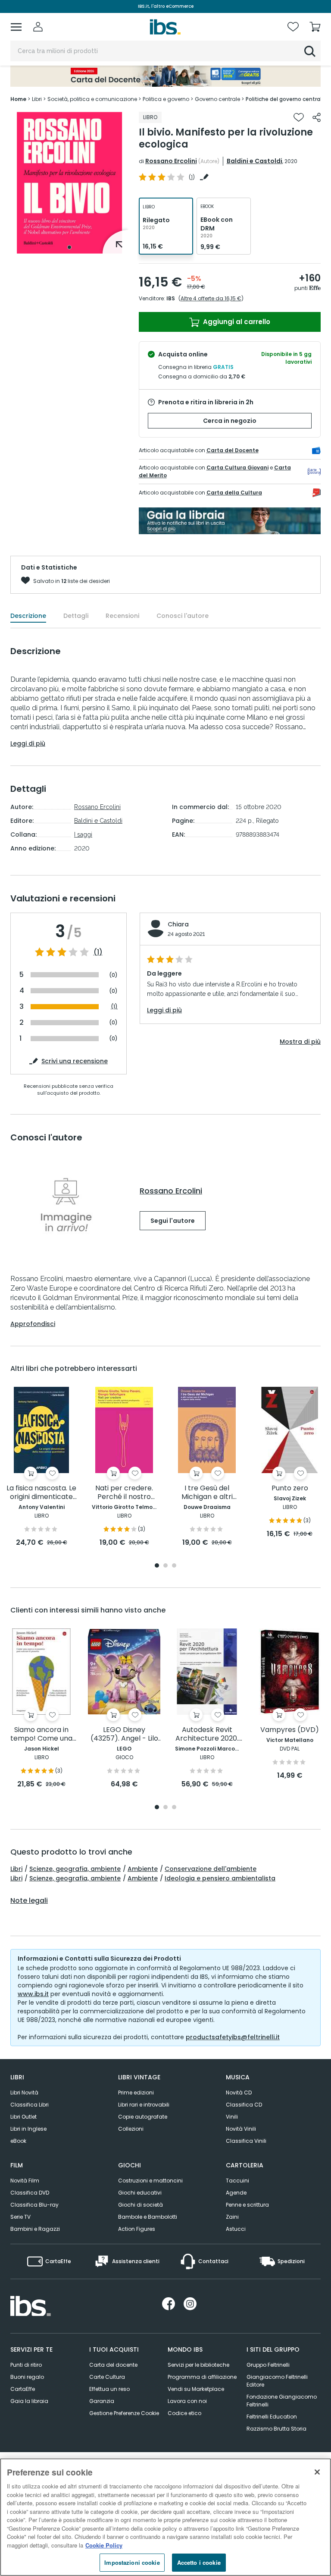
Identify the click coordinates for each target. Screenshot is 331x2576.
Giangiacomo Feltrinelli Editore (277, 2381)
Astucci (236, 2229)
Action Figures (137, 2229)
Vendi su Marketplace (196, 2389)
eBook (18, 2141)
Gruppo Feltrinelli (268, 2365)
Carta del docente (113, 2365)
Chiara (178, 924)
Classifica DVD (30, 2193)
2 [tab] (165, 1566)
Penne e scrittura (247, 2205)
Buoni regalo (27, 2377)
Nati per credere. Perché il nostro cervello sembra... (124, 1493)
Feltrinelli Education (272, 2417)
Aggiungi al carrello (236, 322)
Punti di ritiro (26, 2365)
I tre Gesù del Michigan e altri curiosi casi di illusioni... (207, 1493)
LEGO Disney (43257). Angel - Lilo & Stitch (124, 1734)
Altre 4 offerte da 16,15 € (211, 298)
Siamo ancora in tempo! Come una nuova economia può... (41, 1734)
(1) (98, 952)
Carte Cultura (107, 2377)
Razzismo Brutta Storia (276, 2429)
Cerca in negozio (230, 421)
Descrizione (28, 616)
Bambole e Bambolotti (148, 2217)
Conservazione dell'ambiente (211, 1869)
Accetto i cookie (199, 2562)
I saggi (83, 835)
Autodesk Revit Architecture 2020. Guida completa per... (207, 1734)
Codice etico (184, 2413)
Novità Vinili (241, 2129)
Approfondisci (33, 1324)
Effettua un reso (109, 2389)
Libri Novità (24, 2093)
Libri (16, 1869)
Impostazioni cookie (132, 2562)
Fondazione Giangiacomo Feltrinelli (282, 2401)
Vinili (232, 2117)
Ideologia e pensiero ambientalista (220, 1878)
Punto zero (290, 1488)
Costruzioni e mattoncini (150, 2181)
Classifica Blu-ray (34, 2205)
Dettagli (76, 616)
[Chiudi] (317, 2472)
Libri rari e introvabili (144, 2105)
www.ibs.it (33, 1994)
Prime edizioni (136, 2093)
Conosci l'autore (183, 616)
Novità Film (25, 2181)
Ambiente (143, 1869)
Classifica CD (244, 2105)
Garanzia (102, 2401)
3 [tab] (174, 1566)
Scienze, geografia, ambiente (75, 1869)
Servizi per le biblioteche (198, 2365)
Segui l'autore (173, 1221)
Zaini (232, 2217)
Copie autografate (143, 2117)
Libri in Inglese (28, 2129)
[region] (165, 2517)
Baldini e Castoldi (254, 161)
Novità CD (239, 2093)
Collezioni (131, 2129)
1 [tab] (69, 247)
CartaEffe (23, 2389)
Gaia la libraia (29, 2401)
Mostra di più (300, 1042)
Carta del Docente (233, 450)
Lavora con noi (187, 2401)
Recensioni (122, 616)
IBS (171, 298)
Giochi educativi (140, 2193)
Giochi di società (141, 2205)
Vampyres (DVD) (290, 1730)
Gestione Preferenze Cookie (124, 2413)
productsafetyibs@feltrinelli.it (233, 2037)
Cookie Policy (104, 2545)
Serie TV (20, 2217)
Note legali (29, 1901)
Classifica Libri (30, 2105)
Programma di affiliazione (202, 2377)
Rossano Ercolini (171, 161)
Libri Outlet (23, 2117)
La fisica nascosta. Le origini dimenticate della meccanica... (41, 1493)
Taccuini (237, 2181)
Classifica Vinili (246, 2141)
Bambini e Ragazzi (35, 2229)
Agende (236, 2193)
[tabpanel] (69, 183)
